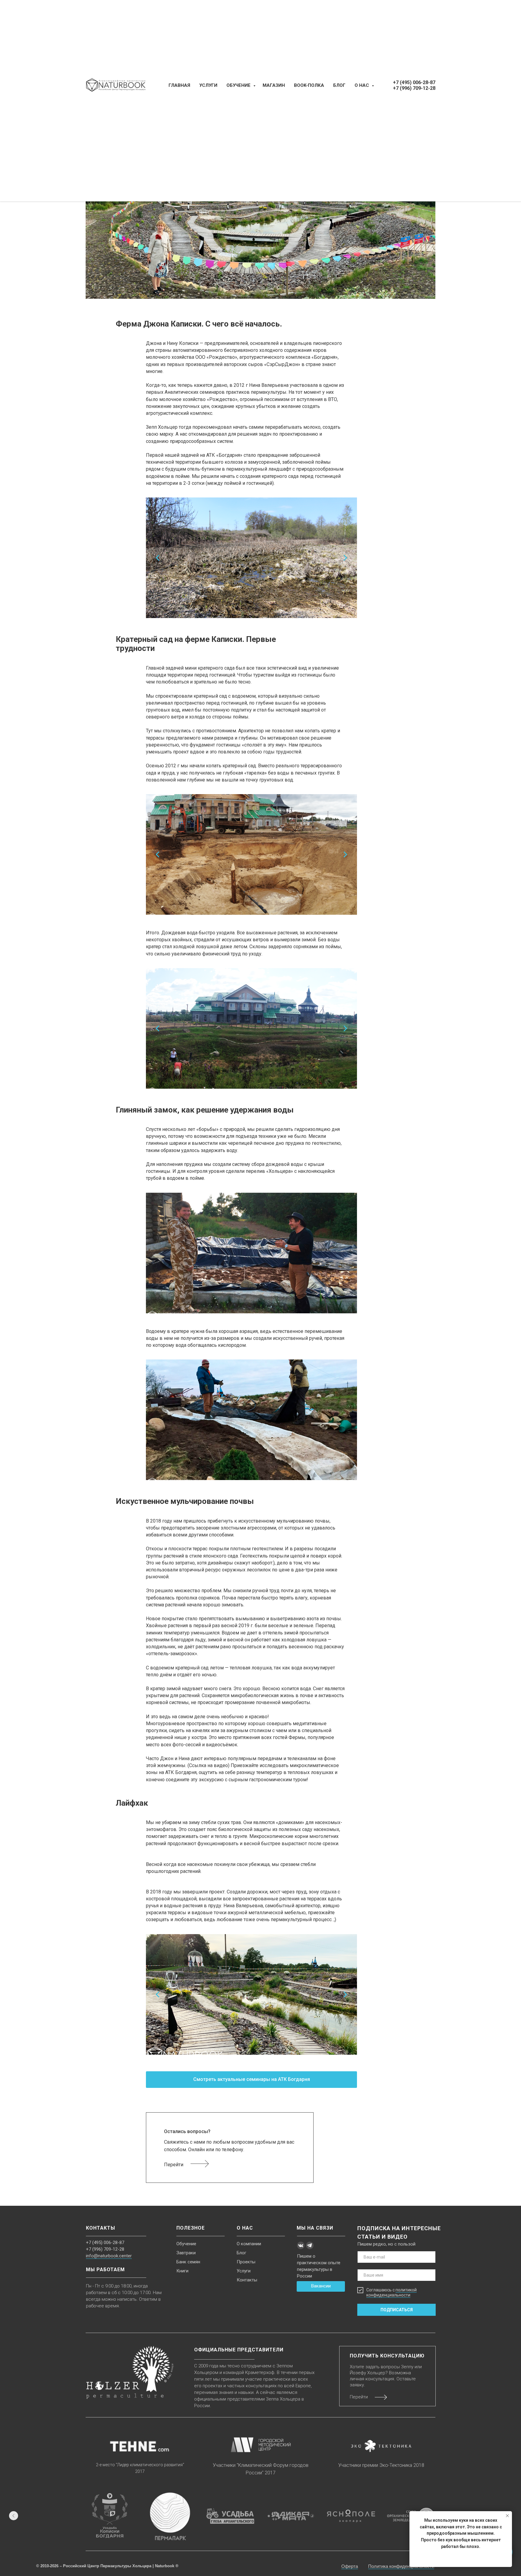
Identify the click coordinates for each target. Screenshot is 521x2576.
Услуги (244, 2271)
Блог (242, 2253)
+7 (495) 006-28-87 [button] (414, 82)
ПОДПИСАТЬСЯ (397, 2310)
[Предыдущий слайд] (14, 2516)
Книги (182, 2271)
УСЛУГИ (208, 85)
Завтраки (186, 2253)
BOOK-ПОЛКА (309, 85)
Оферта (350, 2566)
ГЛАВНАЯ (179, 85)
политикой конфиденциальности (392, 2292)
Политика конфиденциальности (401, 2566)
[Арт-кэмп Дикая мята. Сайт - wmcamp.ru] (291, 2516)
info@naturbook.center (109, 2256)
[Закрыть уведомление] (507, 2516)
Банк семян (188, 2262)
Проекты (246, 2262)
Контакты (247, 2280)
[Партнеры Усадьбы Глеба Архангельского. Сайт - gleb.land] (230, 2516)
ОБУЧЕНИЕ (239, 85)
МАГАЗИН (274, 85)
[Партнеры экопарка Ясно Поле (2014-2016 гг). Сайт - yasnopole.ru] (351, 2516)
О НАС (362, 85)
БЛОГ (339, 85)
